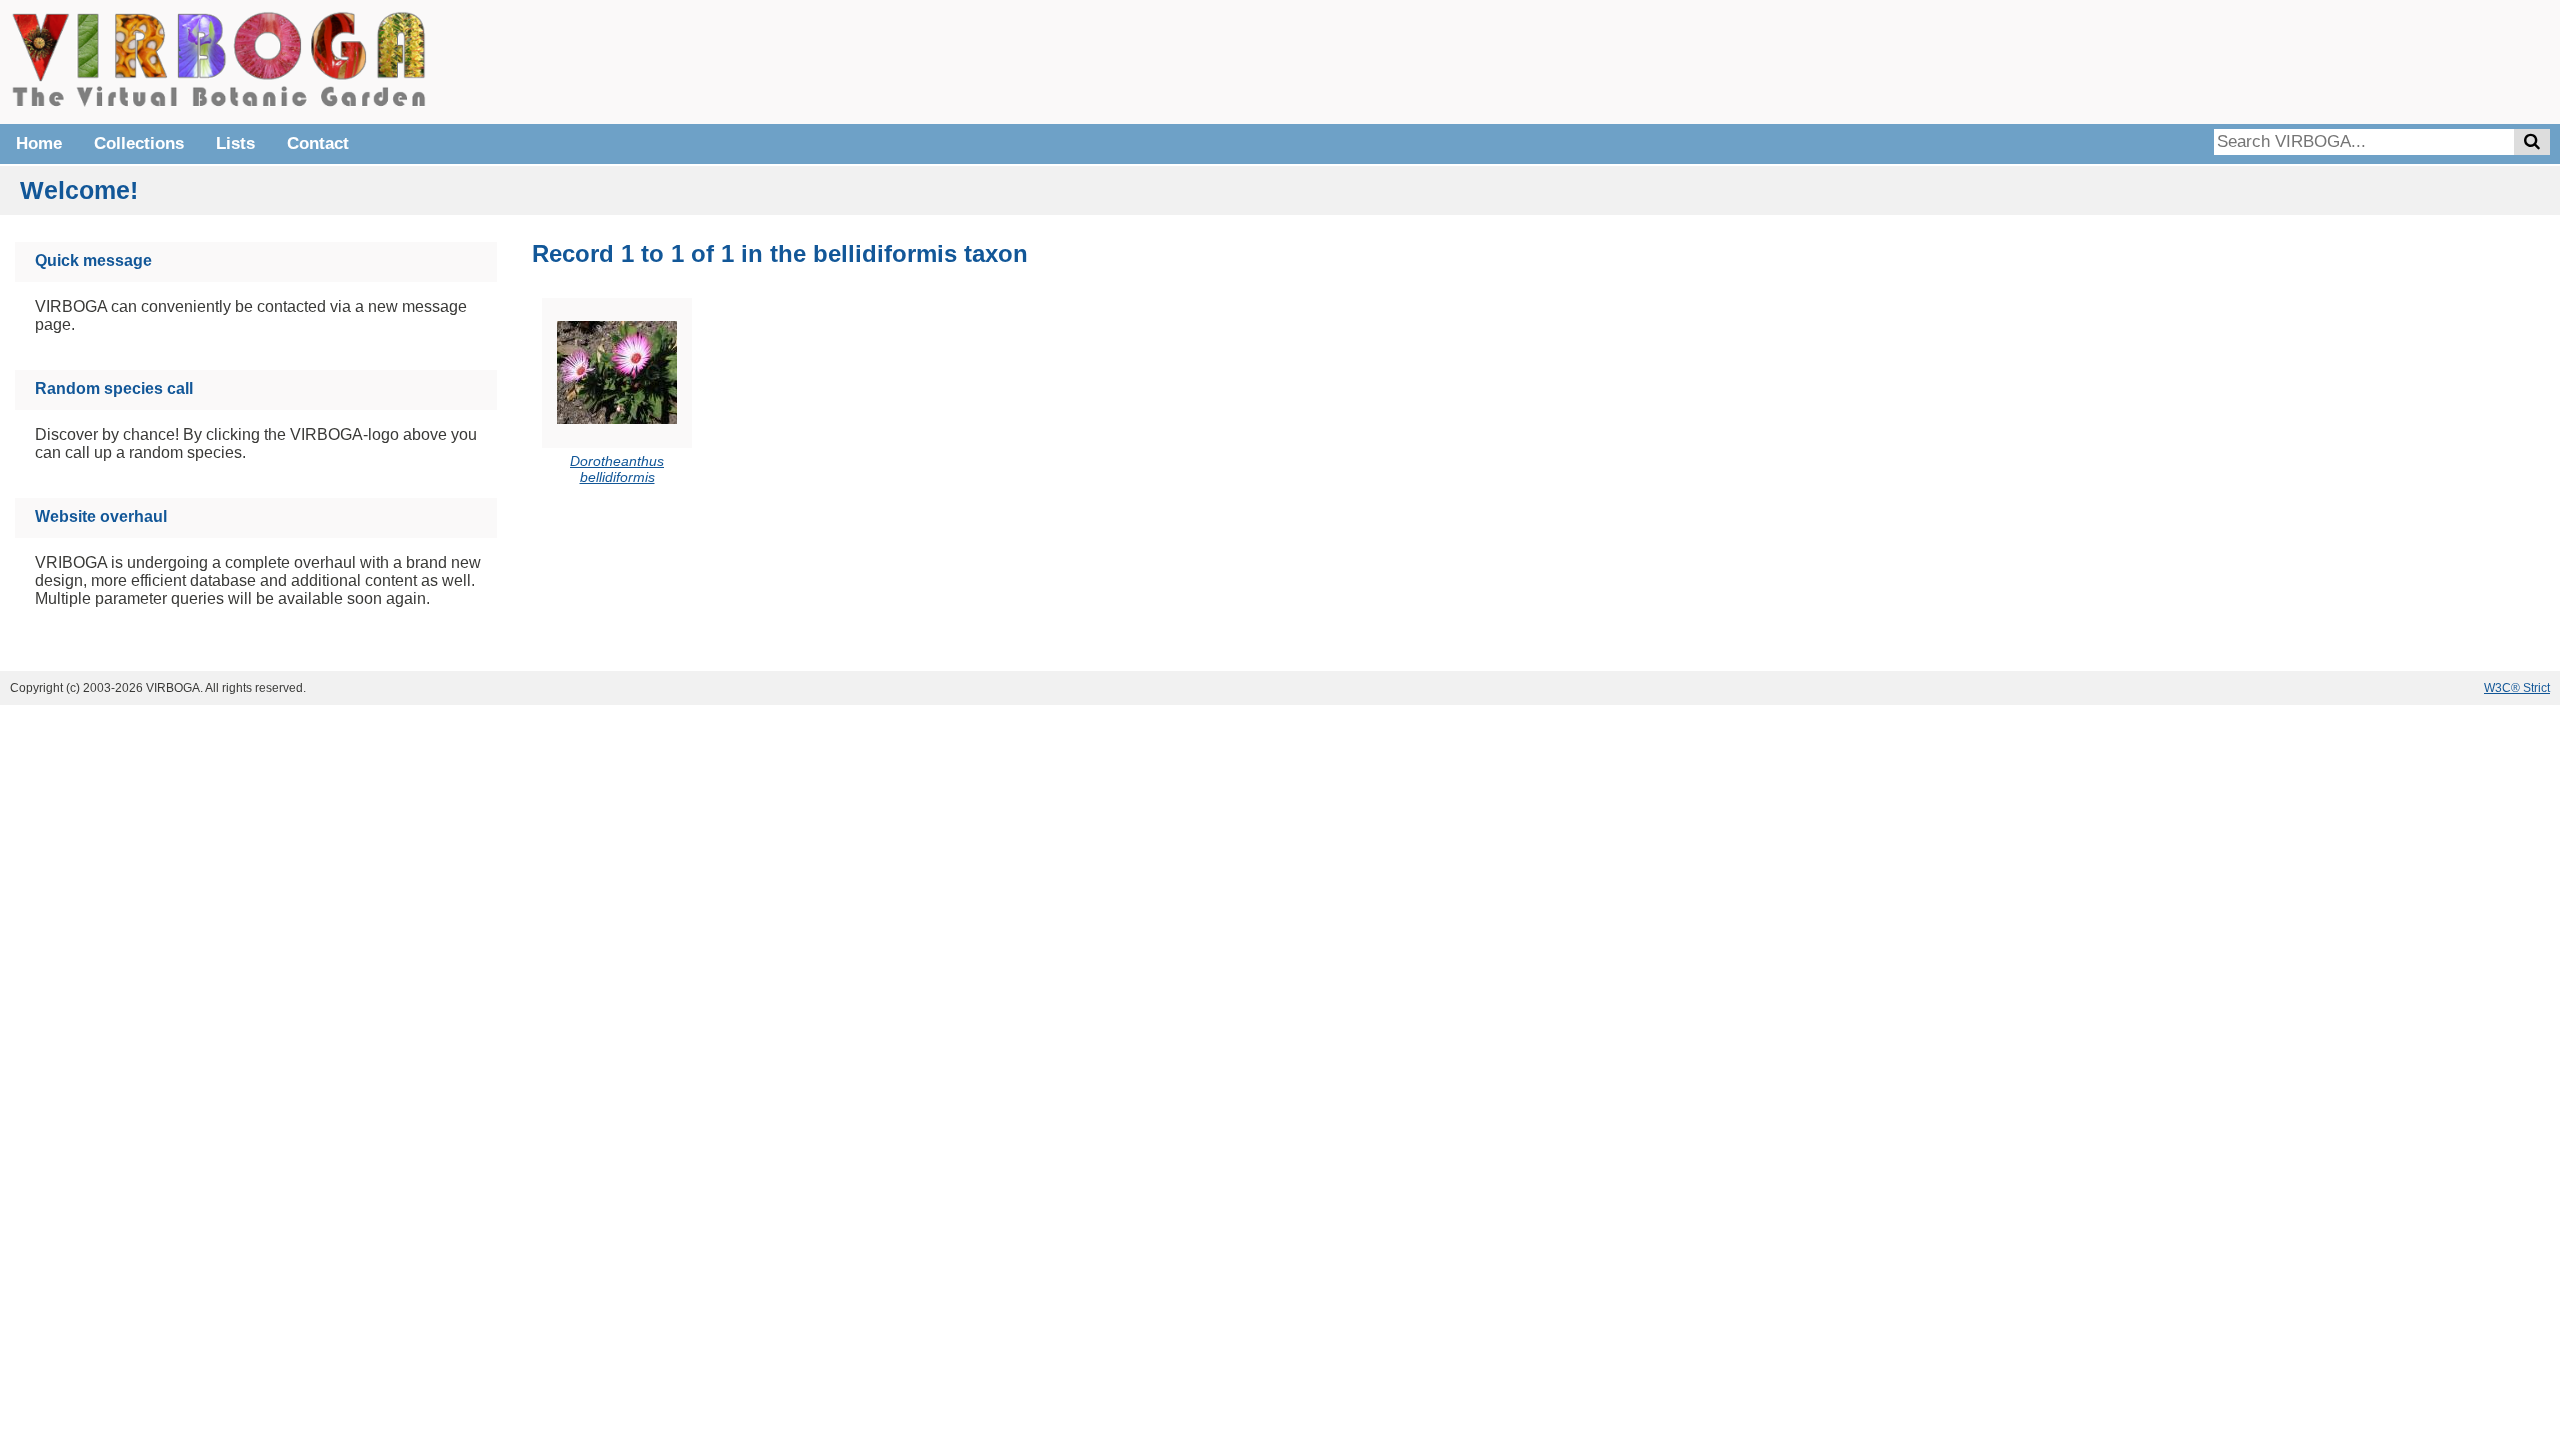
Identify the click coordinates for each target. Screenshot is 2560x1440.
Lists (235, 143)
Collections (139, 143)
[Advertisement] (2250, 60)
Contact (318, 143)
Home (39, 143)
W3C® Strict (2517, 688)
